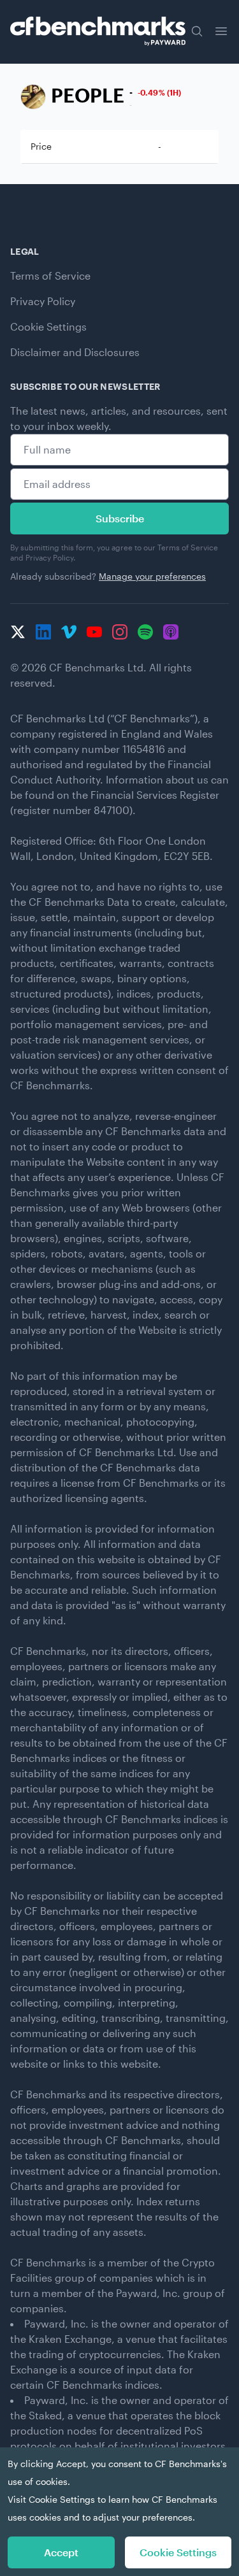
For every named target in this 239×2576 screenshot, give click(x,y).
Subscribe (120, 518)
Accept (61, 2552)
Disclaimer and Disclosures (75, 352)
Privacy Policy (43, 301)
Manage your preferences (152, 576)
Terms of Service (50, 275)
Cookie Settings (48, 326)
